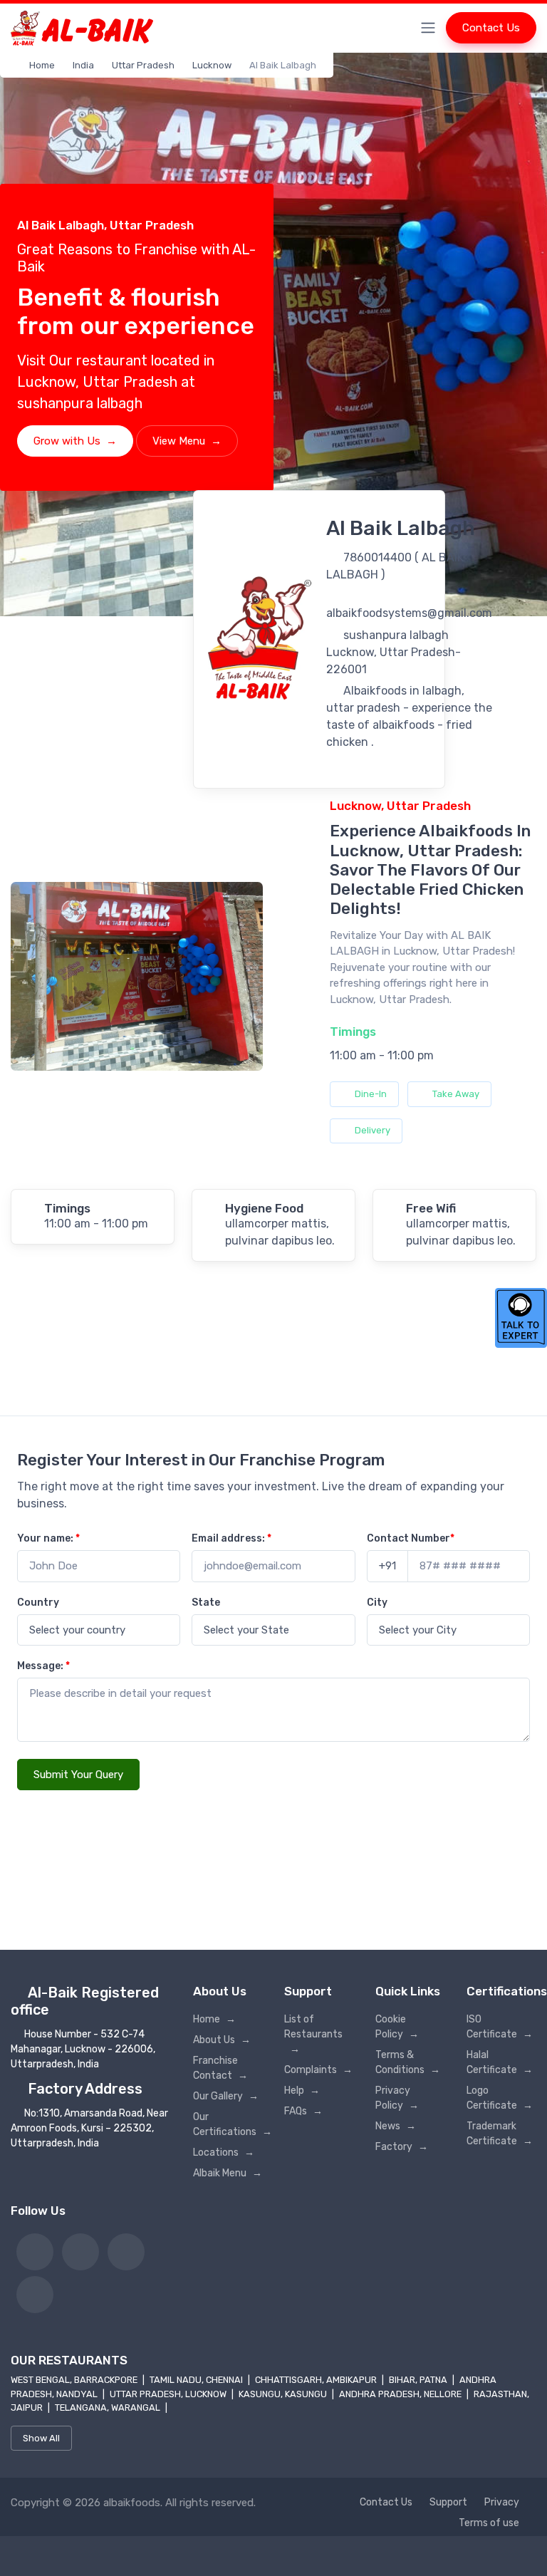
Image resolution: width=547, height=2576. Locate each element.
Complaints (318, 2070)
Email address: (231, 1538)
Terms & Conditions (408, 2062)
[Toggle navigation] (428, 28)
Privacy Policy (397, 2098)
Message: (43, 1666)
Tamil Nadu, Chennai (197, 2380)
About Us (222, 2040)
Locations (224, 2152)
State (206, 1603)
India (83, 65)
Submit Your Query (78, 1775)
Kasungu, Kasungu (284, 2394)
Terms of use (489, 2523)
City (377, 1603)
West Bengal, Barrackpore (75, 2380)
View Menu (187, 441)
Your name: (48, 1538)
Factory (402, 2147)
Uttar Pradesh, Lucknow (169, 2394)
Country (38, 1603)
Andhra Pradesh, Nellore (401, 2394)
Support (448, 2502)
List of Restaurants (313, 2034)
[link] (35, 2252)
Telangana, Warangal (109, 2408)
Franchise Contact (220, 2068)
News (396, 2126)
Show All (41, 2438)
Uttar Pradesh (143, 65)
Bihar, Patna (419, 2380)
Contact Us (491, 28)
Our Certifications (228, 2124)
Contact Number (411, 1538)
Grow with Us (75, 441)
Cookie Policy (397, 2027)
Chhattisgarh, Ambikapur (317, 2380)
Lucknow (212, 65)
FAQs (303, 2111)
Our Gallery (226, 2096)
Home (42, 65)
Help (302, 2091)
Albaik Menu (228, 2173)
